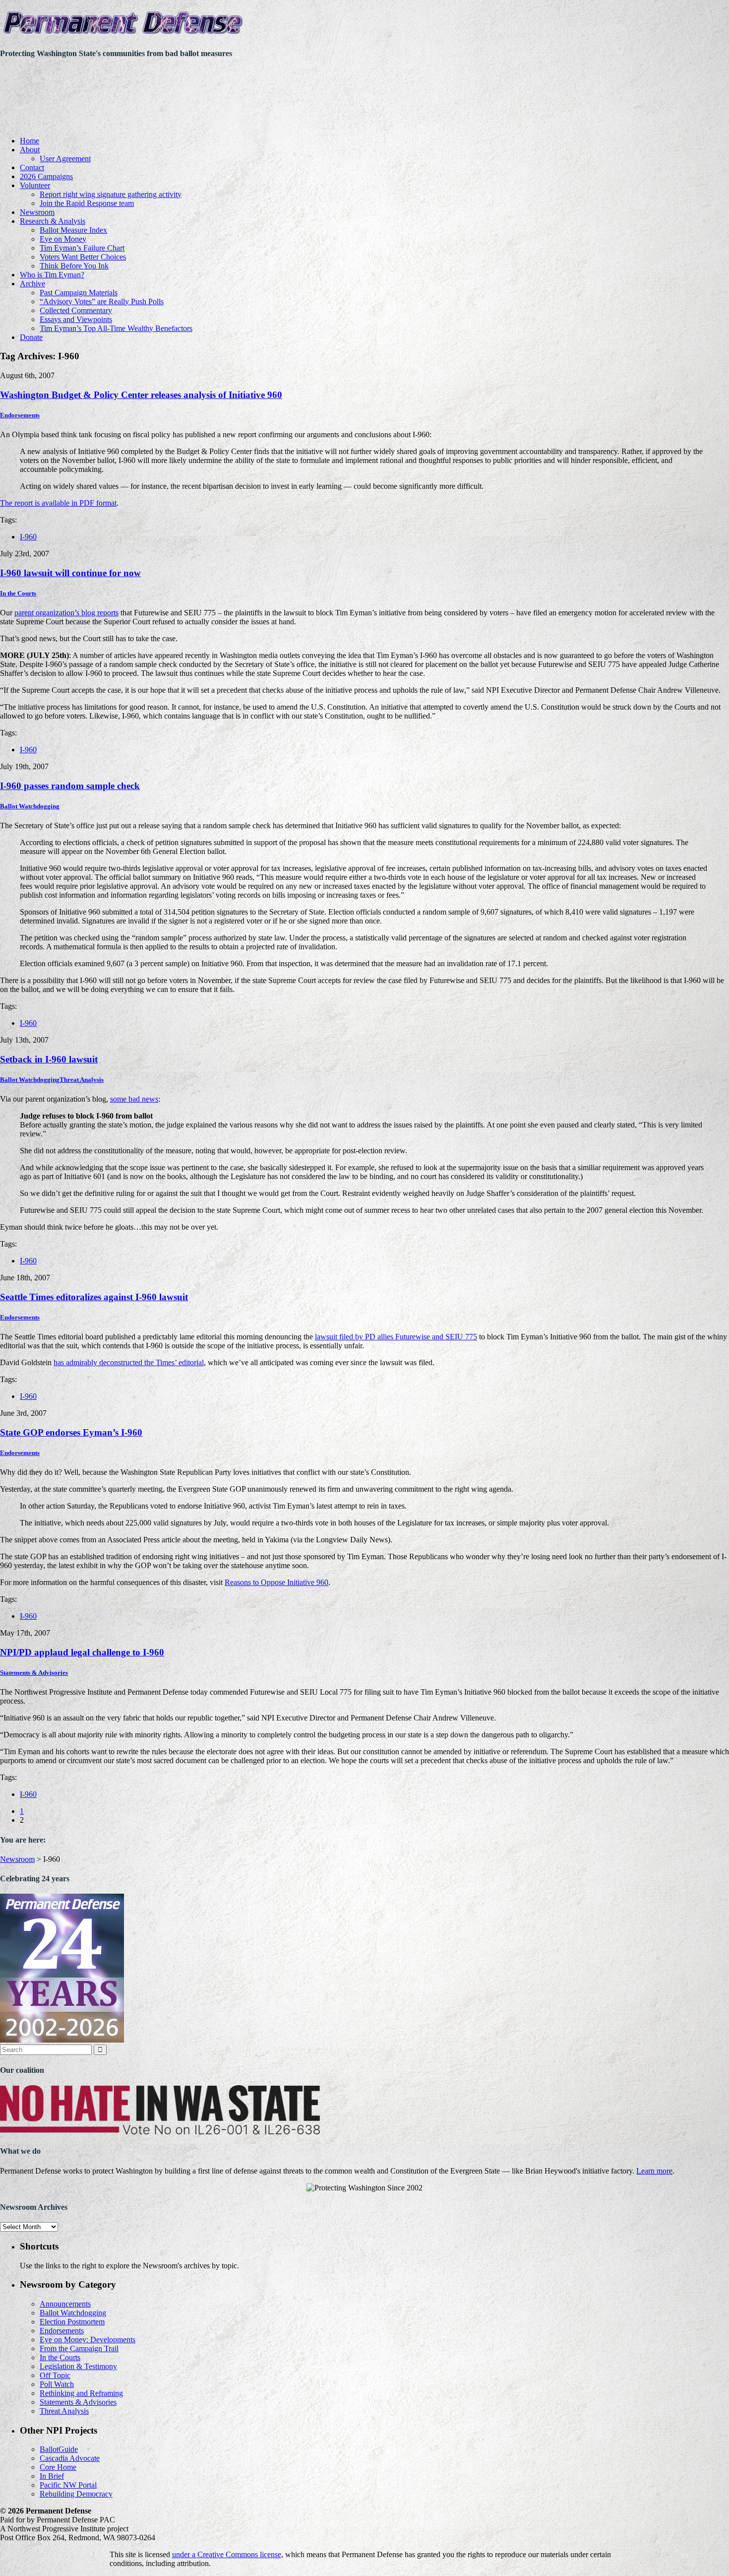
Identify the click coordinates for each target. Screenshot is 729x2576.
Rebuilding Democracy (76, 2494)
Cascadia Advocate (70, 2458)
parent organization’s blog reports (66, 613)
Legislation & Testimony (78, 2366)
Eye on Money (63, 239)
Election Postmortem (72, 2322)
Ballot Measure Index (73, 230)
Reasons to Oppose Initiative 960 (276, 1582)
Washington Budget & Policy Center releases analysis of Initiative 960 (141, 395)
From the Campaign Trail (79, 2348)
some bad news (134, 1099)
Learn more (654, 2171)
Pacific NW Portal (68, 2485)
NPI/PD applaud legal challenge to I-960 (82, 1652)
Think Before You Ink (74, 266)
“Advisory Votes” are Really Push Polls (102, 301)
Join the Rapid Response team (87, 203)
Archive (32, 284)
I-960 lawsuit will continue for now (70, 573)
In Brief (52, 2476)
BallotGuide (59, 2449)
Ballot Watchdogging (30, 806)
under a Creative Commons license (227, 2554)
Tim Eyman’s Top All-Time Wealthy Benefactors (116, 328)
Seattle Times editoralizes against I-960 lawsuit (94, 1297)
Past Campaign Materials (79, 293)
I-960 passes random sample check (70, 786)
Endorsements (20, 415)
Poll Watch (57, 2384)
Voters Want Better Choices (83, 257)
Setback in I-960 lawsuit (49, 1059)
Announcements (65, 2304)
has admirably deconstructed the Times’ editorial (129, 1362)
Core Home (58, 2467)
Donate (31, 337)
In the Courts (18, 593)
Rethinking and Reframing (81, 2393)
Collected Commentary (76, 310)
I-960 (28, 537)
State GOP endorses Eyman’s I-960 (71, 1432)
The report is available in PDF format (58, 503)
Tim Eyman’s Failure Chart (82, 248)
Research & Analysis (53, 221)
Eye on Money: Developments (88, 2340)
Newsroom (37, 212)
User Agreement (65, 159)
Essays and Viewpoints (76, 319)
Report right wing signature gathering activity (111, 194)
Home (30, 141)
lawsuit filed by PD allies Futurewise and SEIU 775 (396, 1337)
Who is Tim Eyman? (52, 275)
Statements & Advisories (34, 1673)
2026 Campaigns (46, 176)
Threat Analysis (82, 1080)
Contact (32, 167)
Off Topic (55, 2375)
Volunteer (35, 185)
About (30, 150)
